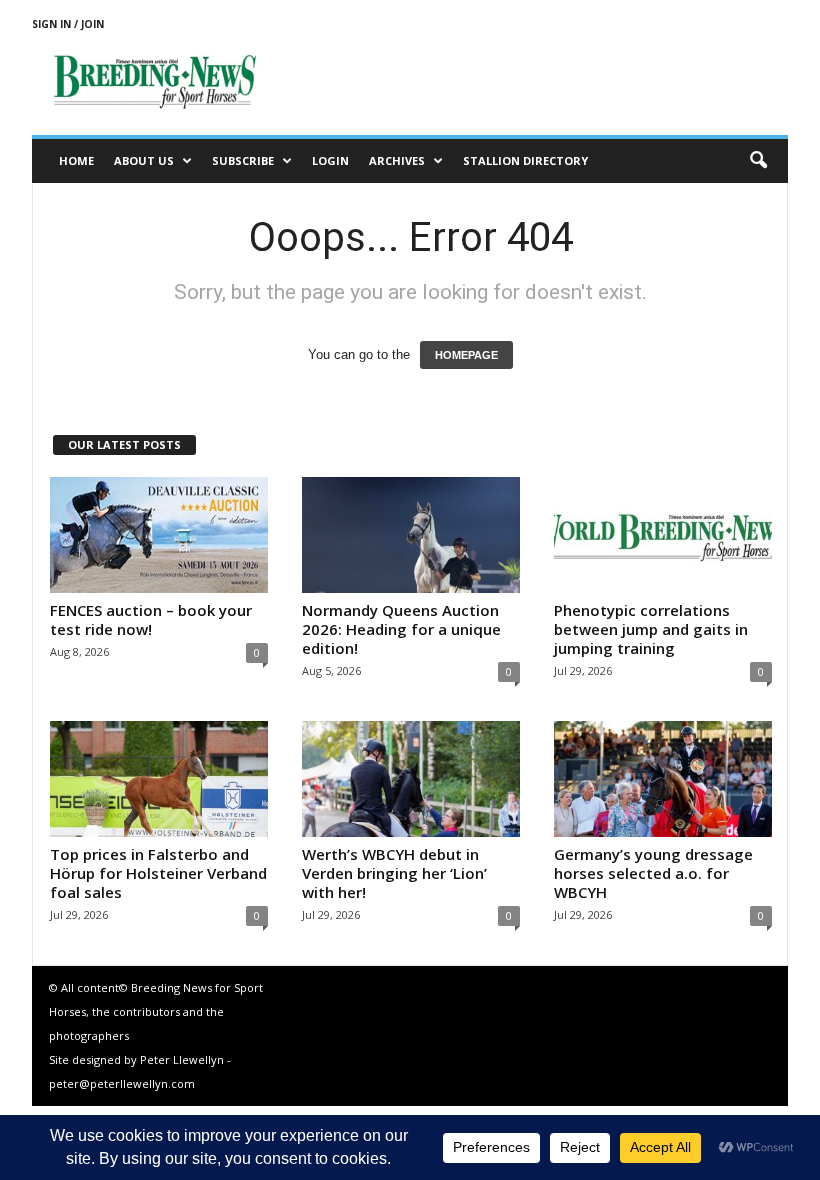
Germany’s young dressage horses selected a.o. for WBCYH (653, 873)
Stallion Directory (525, 160)
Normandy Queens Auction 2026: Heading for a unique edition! (401, 629)
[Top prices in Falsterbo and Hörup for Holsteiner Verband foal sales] (159, 779)
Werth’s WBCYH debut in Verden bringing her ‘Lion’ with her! (394, 873)
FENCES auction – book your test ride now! (151, 619)
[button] (758, 161)
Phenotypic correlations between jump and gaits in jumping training (651, 629)
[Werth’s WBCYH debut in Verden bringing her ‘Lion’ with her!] (411, 779)
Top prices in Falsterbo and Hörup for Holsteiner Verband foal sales (158, 873)
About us (144, 160)
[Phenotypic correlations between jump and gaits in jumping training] (663, 535)
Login (330, 160)
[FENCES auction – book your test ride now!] (159, 535)
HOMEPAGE (466, 355)
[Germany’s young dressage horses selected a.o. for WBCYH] (663, 779)
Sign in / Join (68, 24)
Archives (397, 160)
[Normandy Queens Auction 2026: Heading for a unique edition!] (411, 535)
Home (76, 160)
